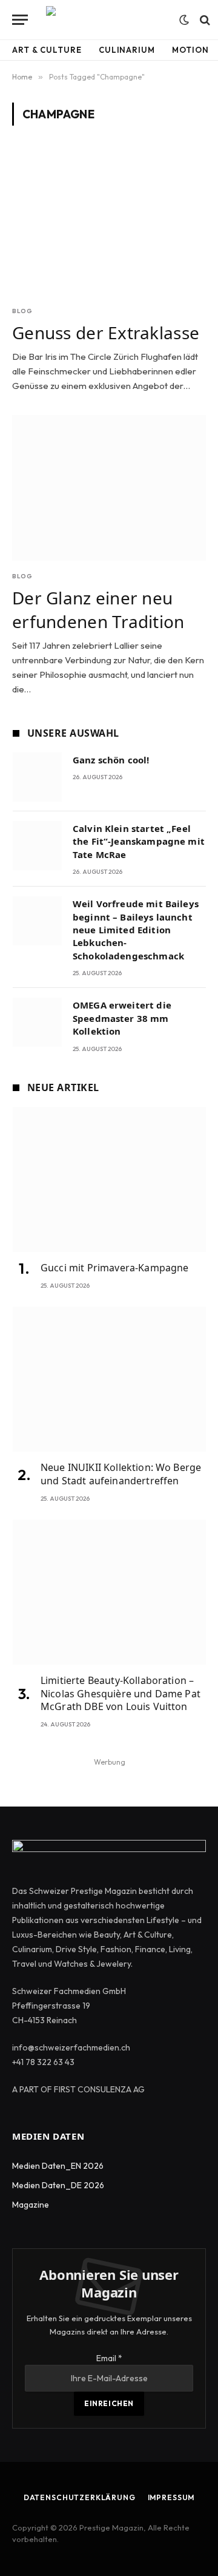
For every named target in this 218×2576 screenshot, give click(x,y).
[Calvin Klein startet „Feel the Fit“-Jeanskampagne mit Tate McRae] (37, 846)
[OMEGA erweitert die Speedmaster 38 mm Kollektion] (37, 1022)
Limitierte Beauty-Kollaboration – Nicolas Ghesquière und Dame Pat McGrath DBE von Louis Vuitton (121, 1694)
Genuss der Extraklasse (106, 333)
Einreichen (109, 2403)
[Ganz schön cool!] (37, 777)
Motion (190, 50)
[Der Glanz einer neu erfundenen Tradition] (109, 488)
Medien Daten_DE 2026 (58, 2185)
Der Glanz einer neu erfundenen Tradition (98, 609)
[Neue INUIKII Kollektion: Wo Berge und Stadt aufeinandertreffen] (109, 1379)
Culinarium (127, 50)
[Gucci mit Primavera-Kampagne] (109, 1179)
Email (109, 2358)
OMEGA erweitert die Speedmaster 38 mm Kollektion (122, 1018)
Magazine (31, 2205)
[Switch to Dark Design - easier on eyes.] (184, 20)
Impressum (171, 2497)
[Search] (204, 20)
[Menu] (20, 20)
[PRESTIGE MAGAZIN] (107, 20)
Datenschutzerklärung (80, 2497)
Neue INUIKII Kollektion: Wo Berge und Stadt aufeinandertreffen (121, 1474)
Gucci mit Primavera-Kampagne (114, 1268)
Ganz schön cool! (111, 760)
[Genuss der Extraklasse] (109, 223)
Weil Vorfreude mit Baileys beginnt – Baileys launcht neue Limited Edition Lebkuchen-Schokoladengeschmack (136, 930)
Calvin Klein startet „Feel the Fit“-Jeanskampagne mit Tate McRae (139, 841)
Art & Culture (47, 50)
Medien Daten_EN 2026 (58, 2166)
